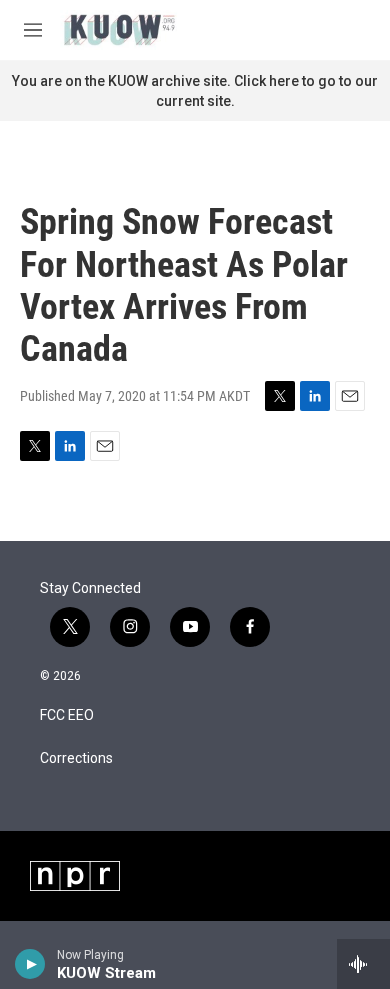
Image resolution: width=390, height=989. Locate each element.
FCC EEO (67, 715)
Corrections (76, 758)
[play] (30, 964)
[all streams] (363, 964)
